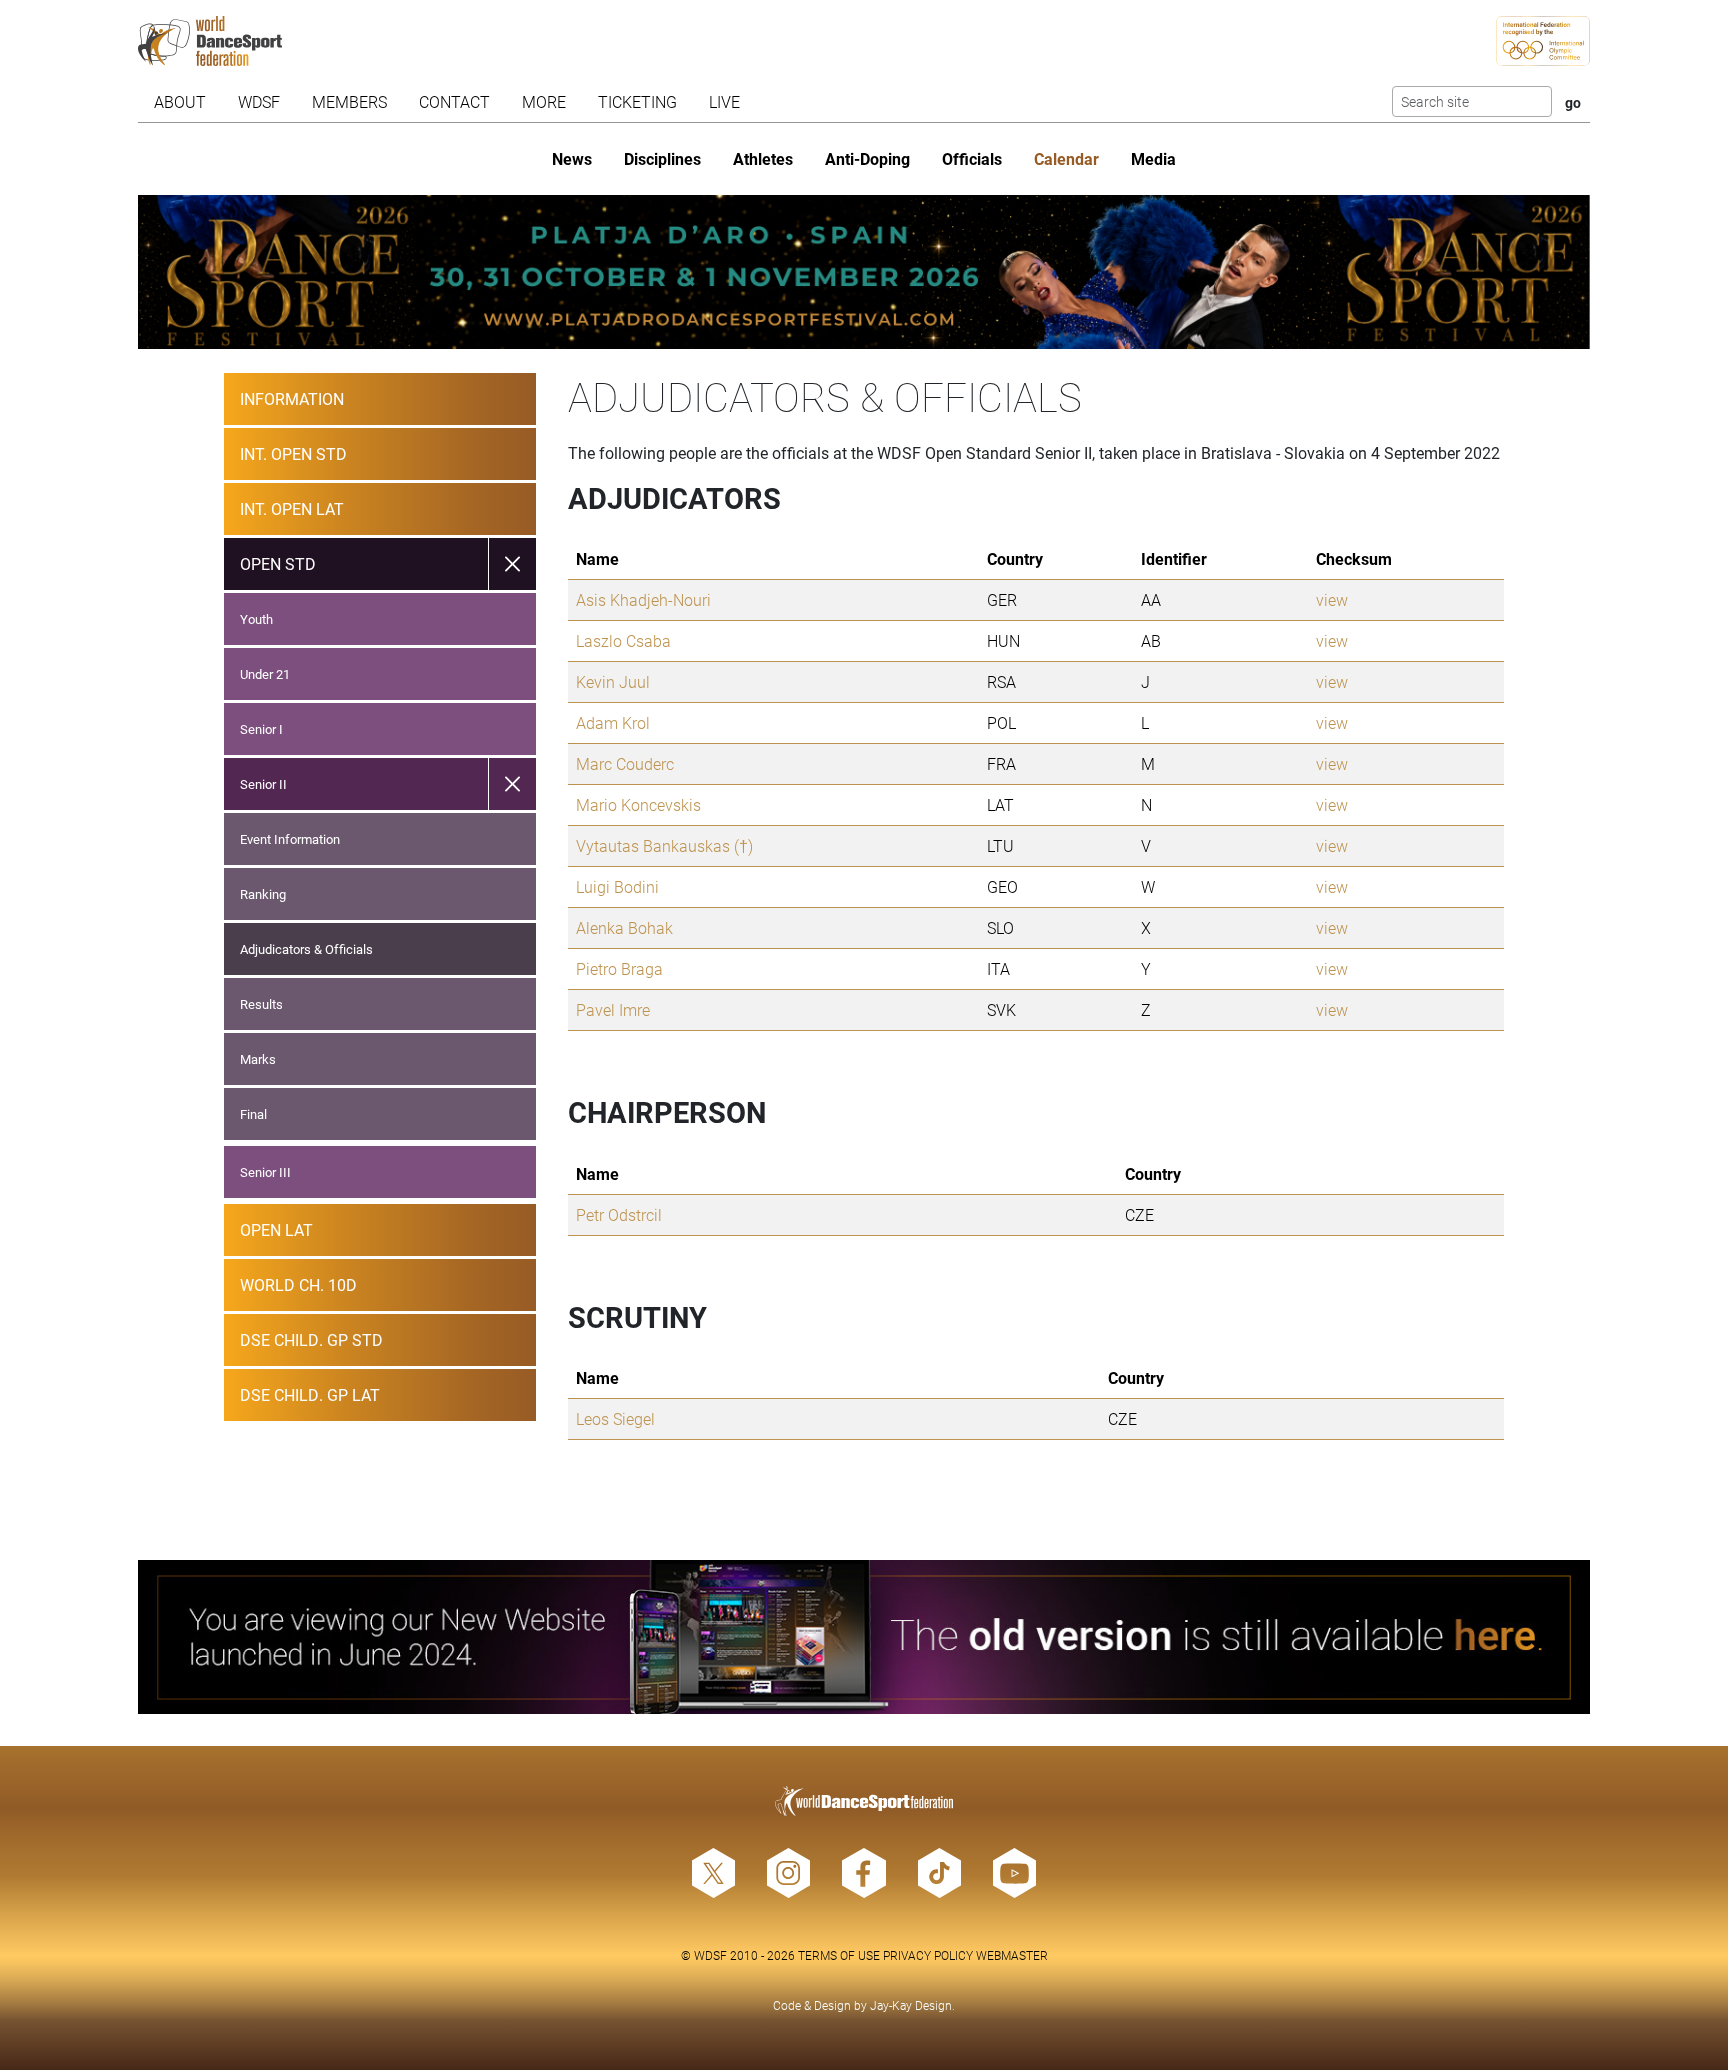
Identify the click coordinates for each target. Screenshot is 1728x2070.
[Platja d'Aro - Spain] (864, 272)
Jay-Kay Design (911, 2005)
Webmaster (1012, 1955)
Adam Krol (613, 722)
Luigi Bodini (617, 886)
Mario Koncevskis (638, 804)
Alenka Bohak (624, 927)
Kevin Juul (613, 681)
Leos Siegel (615, 1418)
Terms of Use (839, 1955)
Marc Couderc (625, 763)
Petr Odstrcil (619, 1214)
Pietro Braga (619, 968)
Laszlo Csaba (623, 640)
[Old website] (864, 1637)
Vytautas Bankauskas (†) (664, 845)
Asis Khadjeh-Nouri (643, 599)
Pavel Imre (613, 1009)
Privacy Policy (928, 1955)
